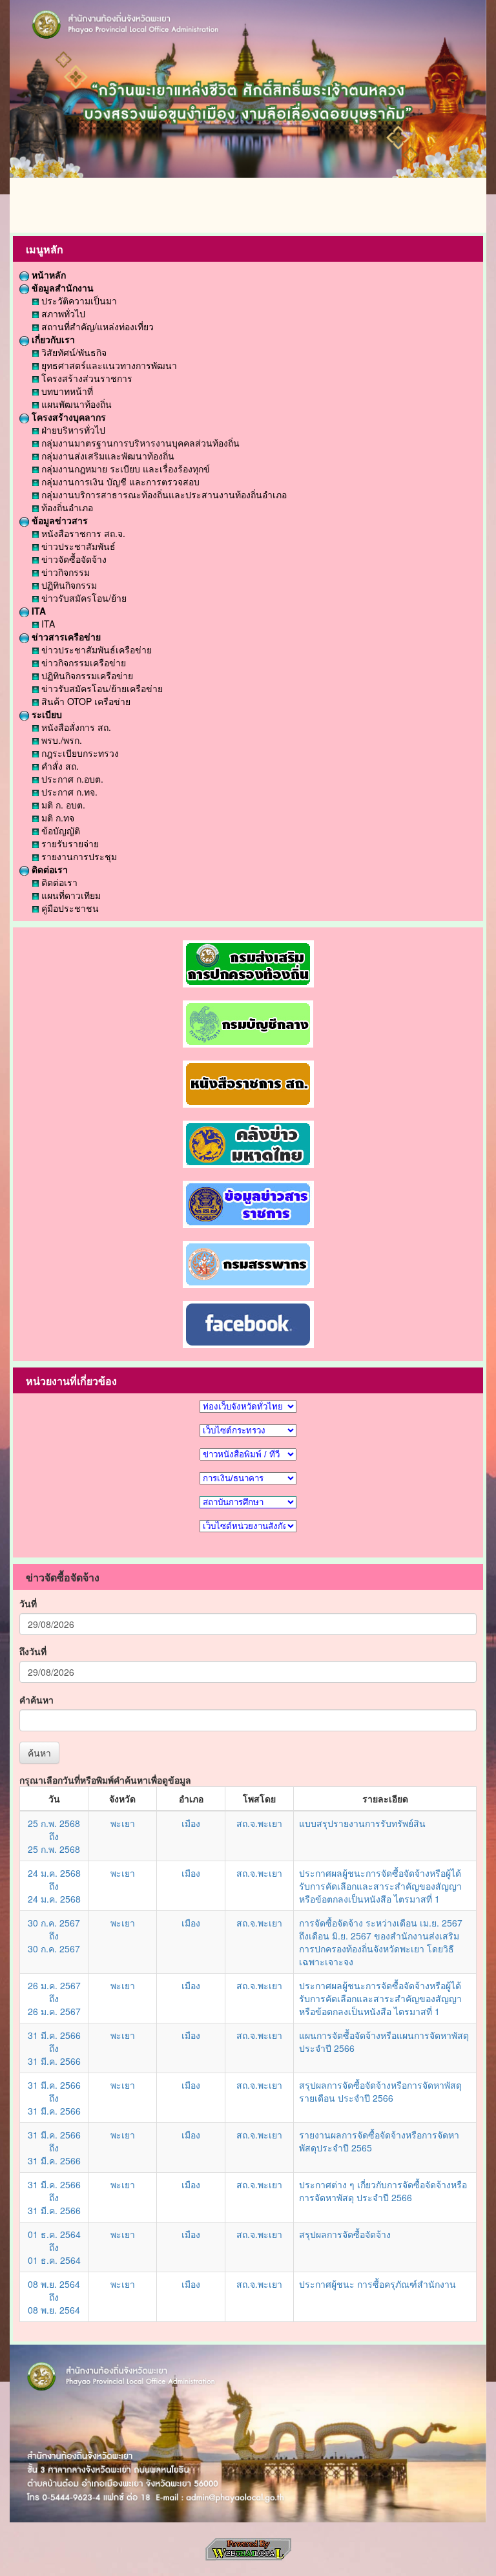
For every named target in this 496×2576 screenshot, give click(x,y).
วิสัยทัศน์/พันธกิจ (73, 352)
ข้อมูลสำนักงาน (61, 288)
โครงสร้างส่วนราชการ (86, 378)
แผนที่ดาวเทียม (70, 895)
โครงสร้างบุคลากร (67, 417)
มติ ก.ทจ (57, 818)
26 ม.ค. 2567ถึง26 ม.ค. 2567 (54, 1998)
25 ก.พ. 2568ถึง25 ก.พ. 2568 (54, 1836)
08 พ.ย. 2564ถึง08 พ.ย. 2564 (54, 2297)
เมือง (191, 1823)
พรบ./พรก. (60, 740)
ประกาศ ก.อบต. (71, 779)
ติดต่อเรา (48, 869)
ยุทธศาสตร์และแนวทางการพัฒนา (108, 365)
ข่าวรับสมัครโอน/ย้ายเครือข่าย (101, 688)
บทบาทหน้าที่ (66, 391)
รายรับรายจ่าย (69, 843)
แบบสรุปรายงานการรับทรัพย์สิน (362, 1823)
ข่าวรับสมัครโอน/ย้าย (83, 598)
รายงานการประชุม (78, 856)
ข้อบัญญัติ (59, 830)
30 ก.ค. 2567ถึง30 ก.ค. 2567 (54, 1936)
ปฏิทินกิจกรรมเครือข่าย (86, 675)
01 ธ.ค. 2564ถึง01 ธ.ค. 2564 (54, 2247)
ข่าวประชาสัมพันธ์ (77, 546)
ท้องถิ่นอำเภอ (66, 507)
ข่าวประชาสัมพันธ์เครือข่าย (95, 649)
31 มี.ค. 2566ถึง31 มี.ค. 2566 (54, 2048)
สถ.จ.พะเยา (259, 1823)
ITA (37, 611)
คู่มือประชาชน (69, 908)
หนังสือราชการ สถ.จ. (82, 533)
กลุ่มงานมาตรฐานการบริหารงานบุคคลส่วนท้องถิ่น (139, 443)
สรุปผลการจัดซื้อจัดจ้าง (345, 2234)
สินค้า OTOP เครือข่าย (85, 701)
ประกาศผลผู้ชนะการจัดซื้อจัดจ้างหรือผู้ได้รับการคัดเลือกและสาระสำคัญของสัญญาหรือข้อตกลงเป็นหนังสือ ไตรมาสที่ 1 (380, 1886)
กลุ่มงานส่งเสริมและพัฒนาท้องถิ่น (107, 456)
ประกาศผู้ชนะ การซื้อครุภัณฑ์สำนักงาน (377, 2284)
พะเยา (123, 1823)
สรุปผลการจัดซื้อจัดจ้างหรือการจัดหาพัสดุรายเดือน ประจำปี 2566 (380, 2091)
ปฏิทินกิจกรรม (68, 585)
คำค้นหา (36, 1700)
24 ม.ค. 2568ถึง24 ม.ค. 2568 (54, 1886)
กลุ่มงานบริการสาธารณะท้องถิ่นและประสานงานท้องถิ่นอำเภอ (163, 494)
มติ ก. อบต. (62, 805)
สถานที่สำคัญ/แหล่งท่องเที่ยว (96, 326)
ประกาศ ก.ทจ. (68, 792)
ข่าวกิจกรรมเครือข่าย (82, 662)
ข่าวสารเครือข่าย (65, 637)
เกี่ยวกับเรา (52, 339)
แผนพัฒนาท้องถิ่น (75, 404)
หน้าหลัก (47, 275)
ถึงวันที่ (33, 1651)
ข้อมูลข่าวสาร (58, 520)
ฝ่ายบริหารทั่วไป (72, 430)
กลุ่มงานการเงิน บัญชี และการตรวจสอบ (119, 481)
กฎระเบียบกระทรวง (79, 753)
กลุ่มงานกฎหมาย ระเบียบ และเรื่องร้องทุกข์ (124, 469)
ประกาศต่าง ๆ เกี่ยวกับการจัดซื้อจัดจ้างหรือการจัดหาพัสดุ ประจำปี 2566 (383, 2191)
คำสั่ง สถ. (59, 766)
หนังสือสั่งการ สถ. (75, 727)
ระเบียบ (46, 714)
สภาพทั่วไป (62, 313)
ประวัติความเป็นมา (78, 301)
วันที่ (28, 1603)
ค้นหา (39, 1753)
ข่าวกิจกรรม (64, 572)
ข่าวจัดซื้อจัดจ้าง (73, 559)
